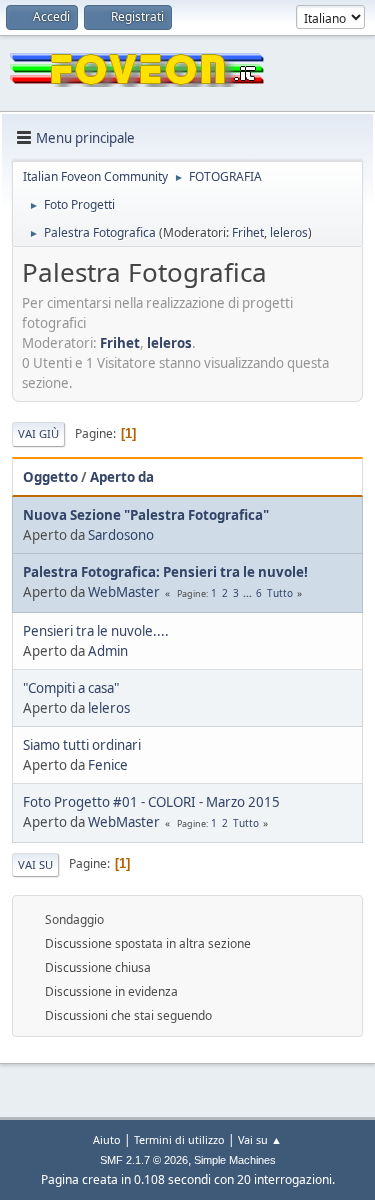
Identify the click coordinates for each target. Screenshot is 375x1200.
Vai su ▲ (260, 1139)
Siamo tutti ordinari (82, 745)
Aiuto (107, 1139)
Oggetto (50, 477)
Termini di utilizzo (179, 1139)
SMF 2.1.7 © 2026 (144, 1160)
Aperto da (122, 477)
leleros (289, 232)
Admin (108, 651)
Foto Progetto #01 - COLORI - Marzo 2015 (151, 802)
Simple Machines (235, 1160)
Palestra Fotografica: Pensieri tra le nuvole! (165, 572)
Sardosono (121, 535)
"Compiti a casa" (71, 688)
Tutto (280, 593)
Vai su (35, 864)
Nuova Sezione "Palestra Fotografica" (146, 515)
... (249, 593)
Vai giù (38, 433)
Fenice (108, 765)
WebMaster (124, 592)
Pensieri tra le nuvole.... (96, 631)
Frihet (248, 232)
